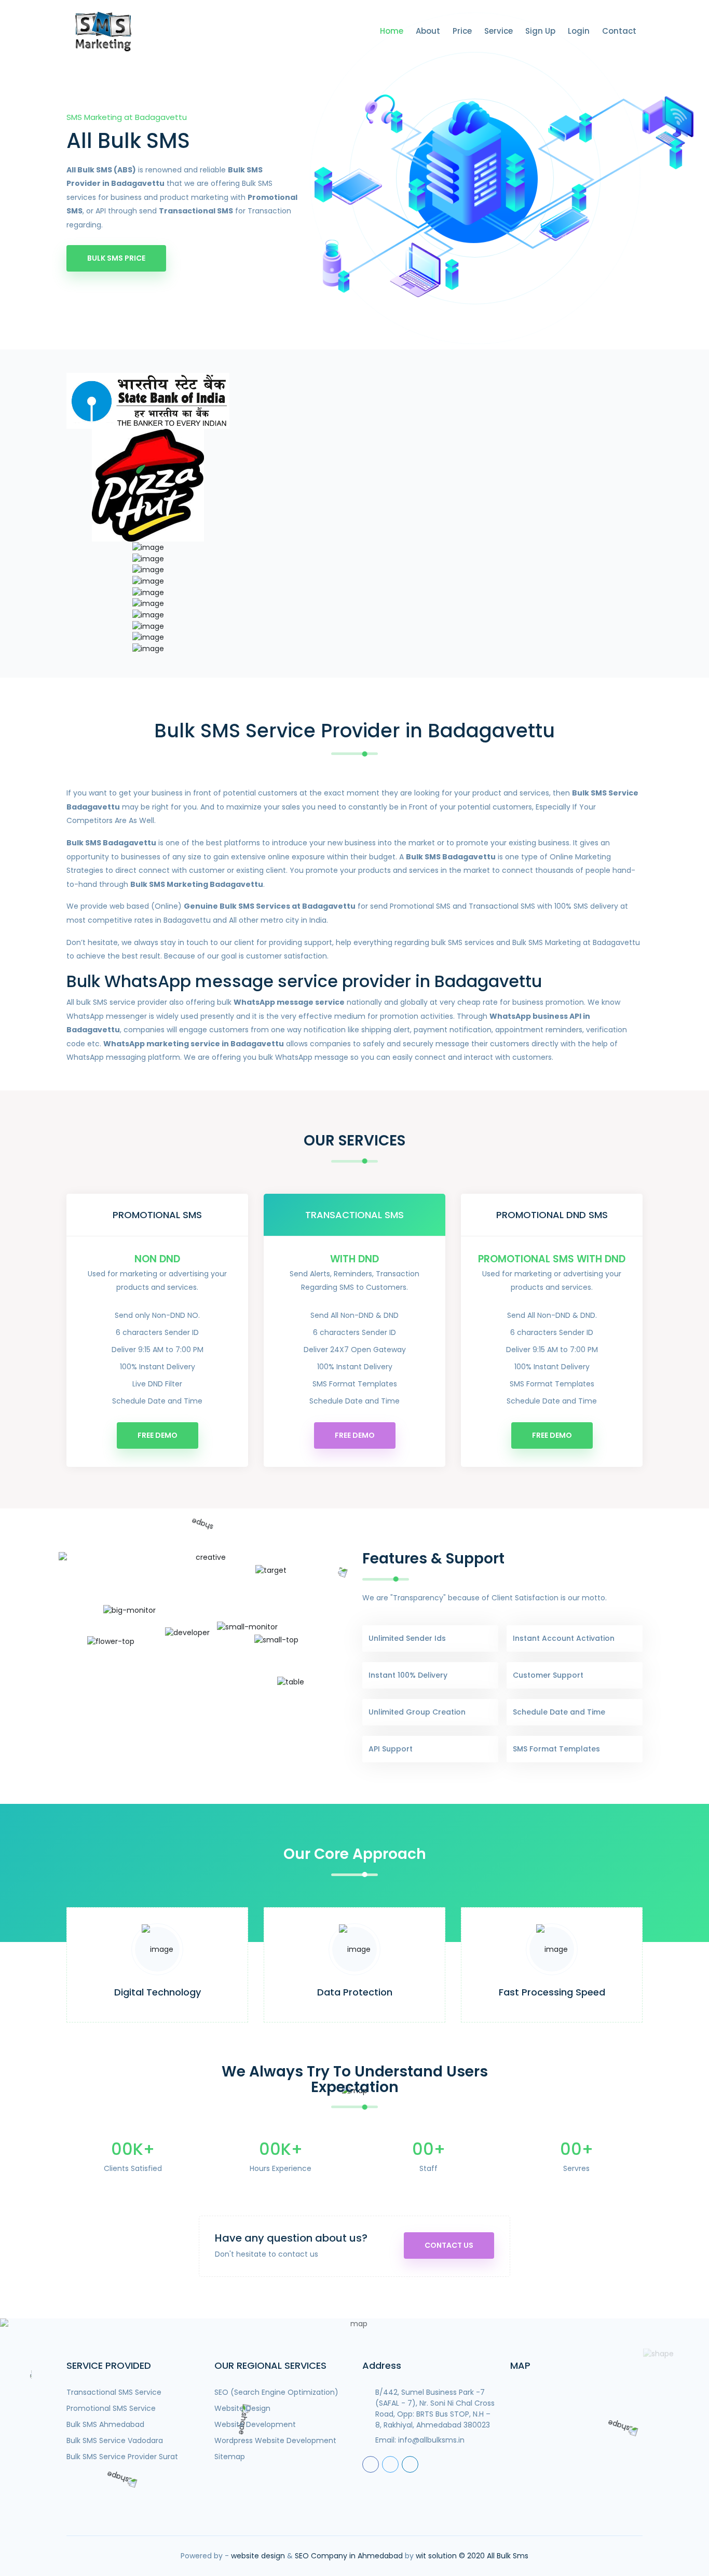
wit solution (436, 2556)
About (428, 31)
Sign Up (540, 31)
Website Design (242, 2408)
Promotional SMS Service (111, 2408)
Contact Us (449, 2245)
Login (579, 31)
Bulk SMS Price (116, 258)
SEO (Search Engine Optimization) (276, 2392)
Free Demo (158, 1435)
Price (462, 31)
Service (499, 31)
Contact (619, 31)
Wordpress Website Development (275, 2440)
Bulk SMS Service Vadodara (115, 2440)
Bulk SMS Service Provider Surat (122, 2457)
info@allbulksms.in (431, 2440)
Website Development (255, 2424)
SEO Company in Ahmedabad (349, 2556)
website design (258, 2556)
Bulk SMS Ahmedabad (105, 2424)
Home (392, 31)
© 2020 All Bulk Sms (494, 2556)
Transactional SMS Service (114, 2392)
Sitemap (230, 2457)
